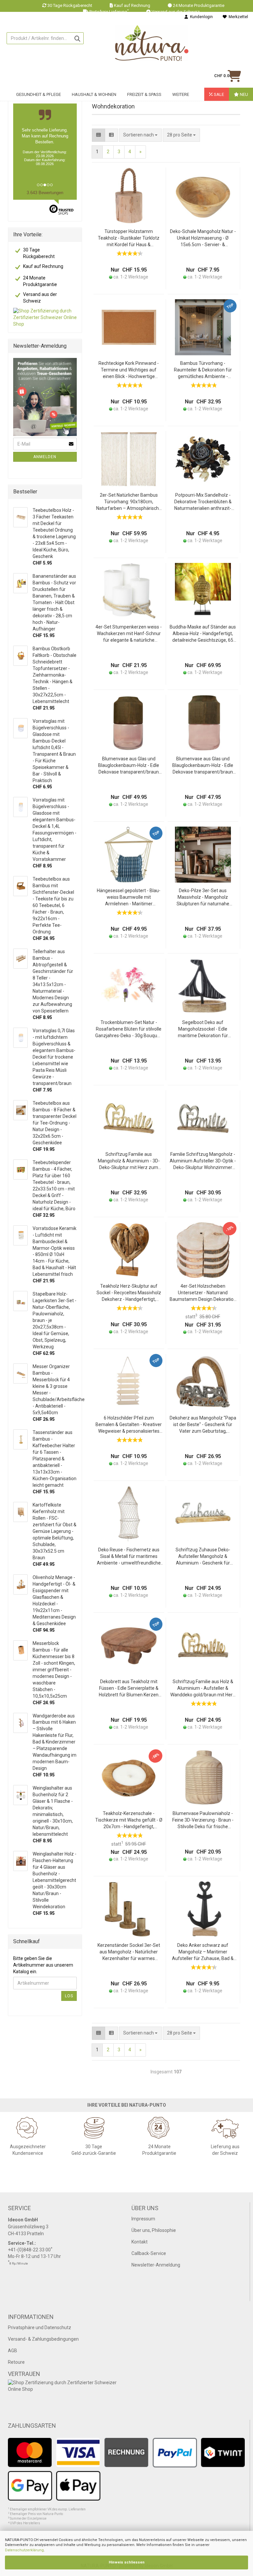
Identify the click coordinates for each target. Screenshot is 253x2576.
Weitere (181, 94)
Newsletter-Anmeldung (156, 2265)
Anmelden (45, 457)
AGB (13, 2351)
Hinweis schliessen (127, 2562)
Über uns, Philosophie (154, 2230)
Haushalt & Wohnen (94, 94)
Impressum (143, 2219)
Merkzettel (237, 17)
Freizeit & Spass (144, 94)
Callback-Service (149, 2253)
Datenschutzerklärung (24, 2550)
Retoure (16, 2362)
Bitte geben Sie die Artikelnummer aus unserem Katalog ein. (43, 1965)
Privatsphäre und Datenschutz (40, 2327)
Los (69, 1996)
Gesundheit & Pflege (39, 94)
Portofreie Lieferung (109, 12)
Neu (243, 94)
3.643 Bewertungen (45, 193)
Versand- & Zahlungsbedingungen (43, 2339)
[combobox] (181, 135)
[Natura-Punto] (152, 43)
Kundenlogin (200, 17)
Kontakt (140, 2242)
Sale (218, 94)
